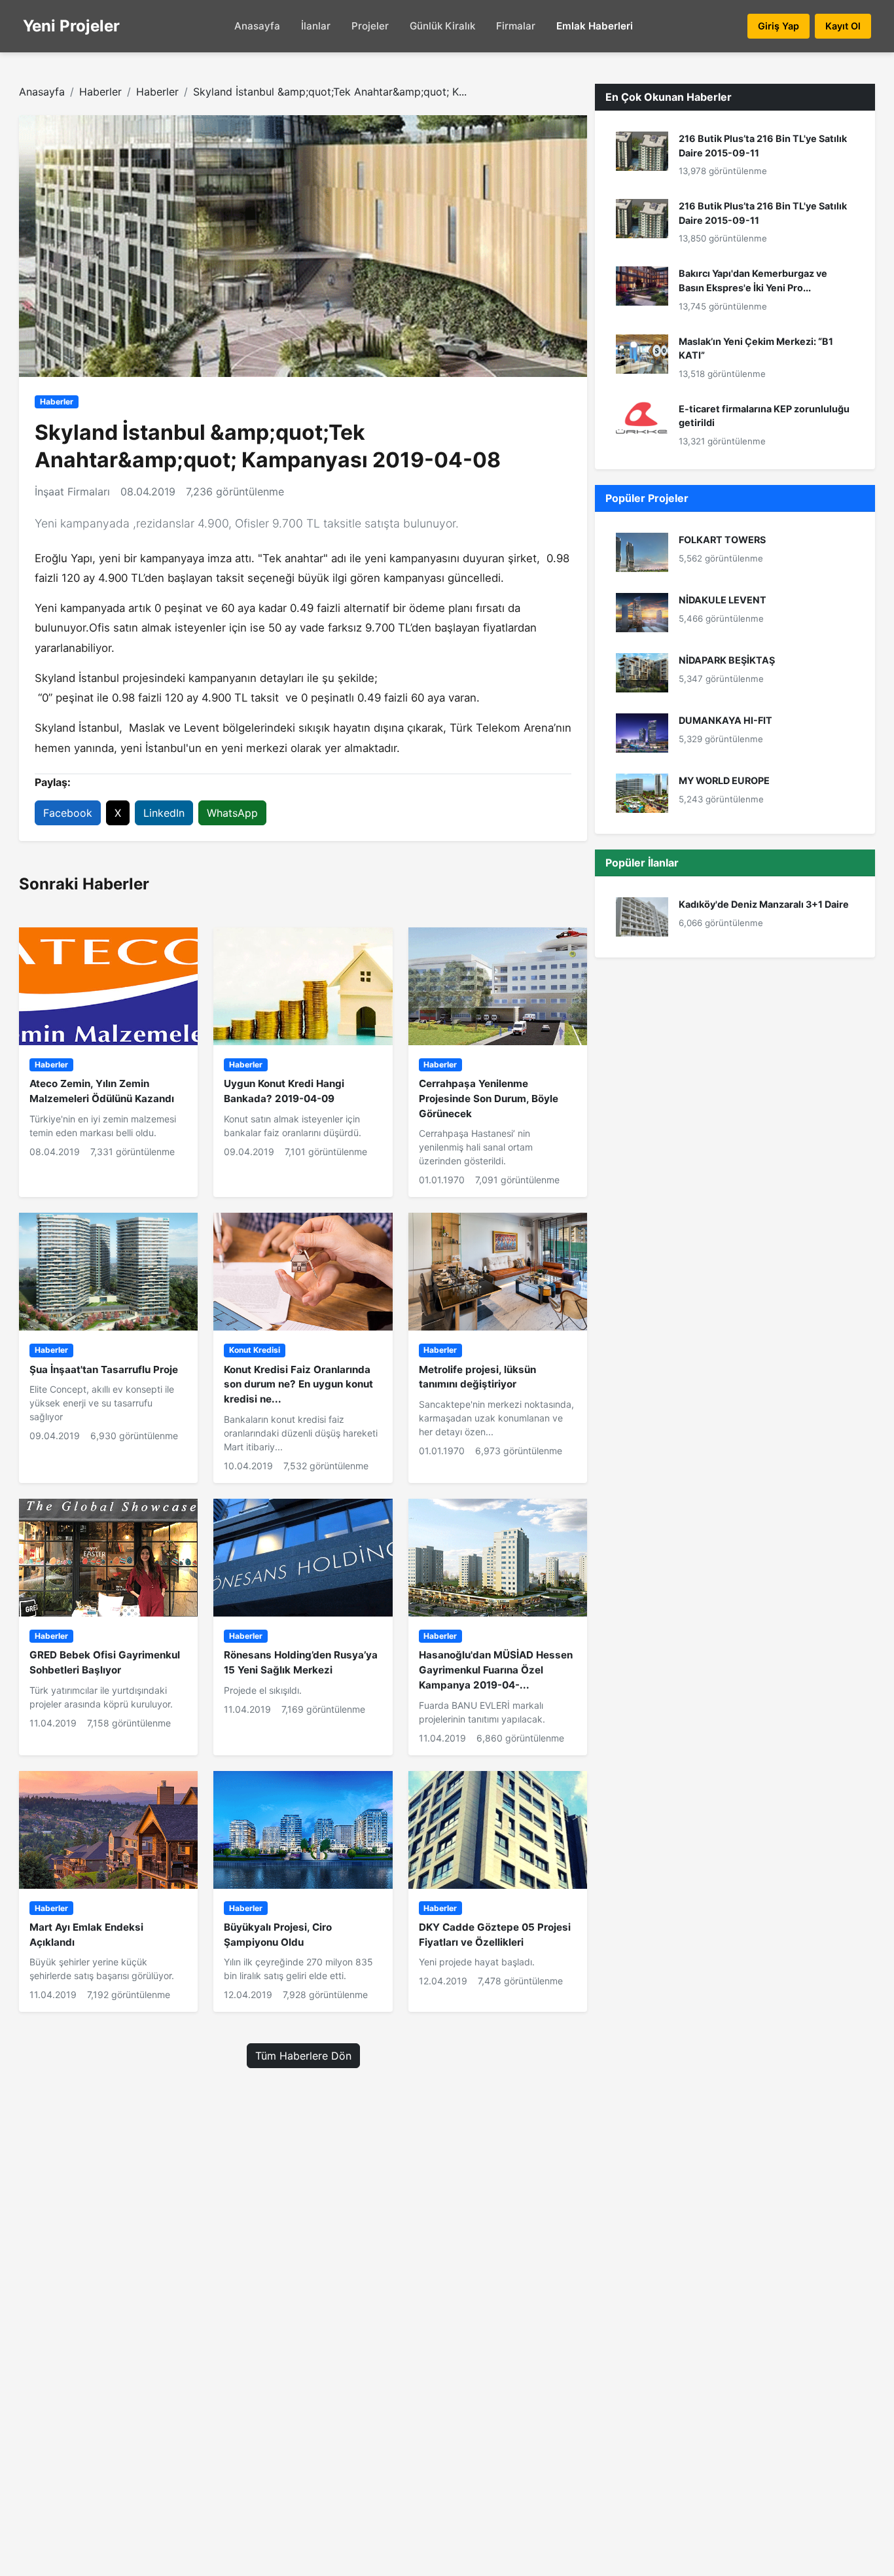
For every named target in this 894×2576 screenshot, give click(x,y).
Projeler (370, 26)
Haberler (100, 92)
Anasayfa (257, 26)
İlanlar (316, 26)
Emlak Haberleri (595, 26)
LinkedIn (164, 813)
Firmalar (516, 26)
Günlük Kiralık (442, 26)
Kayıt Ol (843, 26)
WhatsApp (232, 813)
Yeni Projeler (71, 26)
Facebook (68, 813)
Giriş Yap (778, 26)
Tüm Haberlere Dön (303, 2056)
